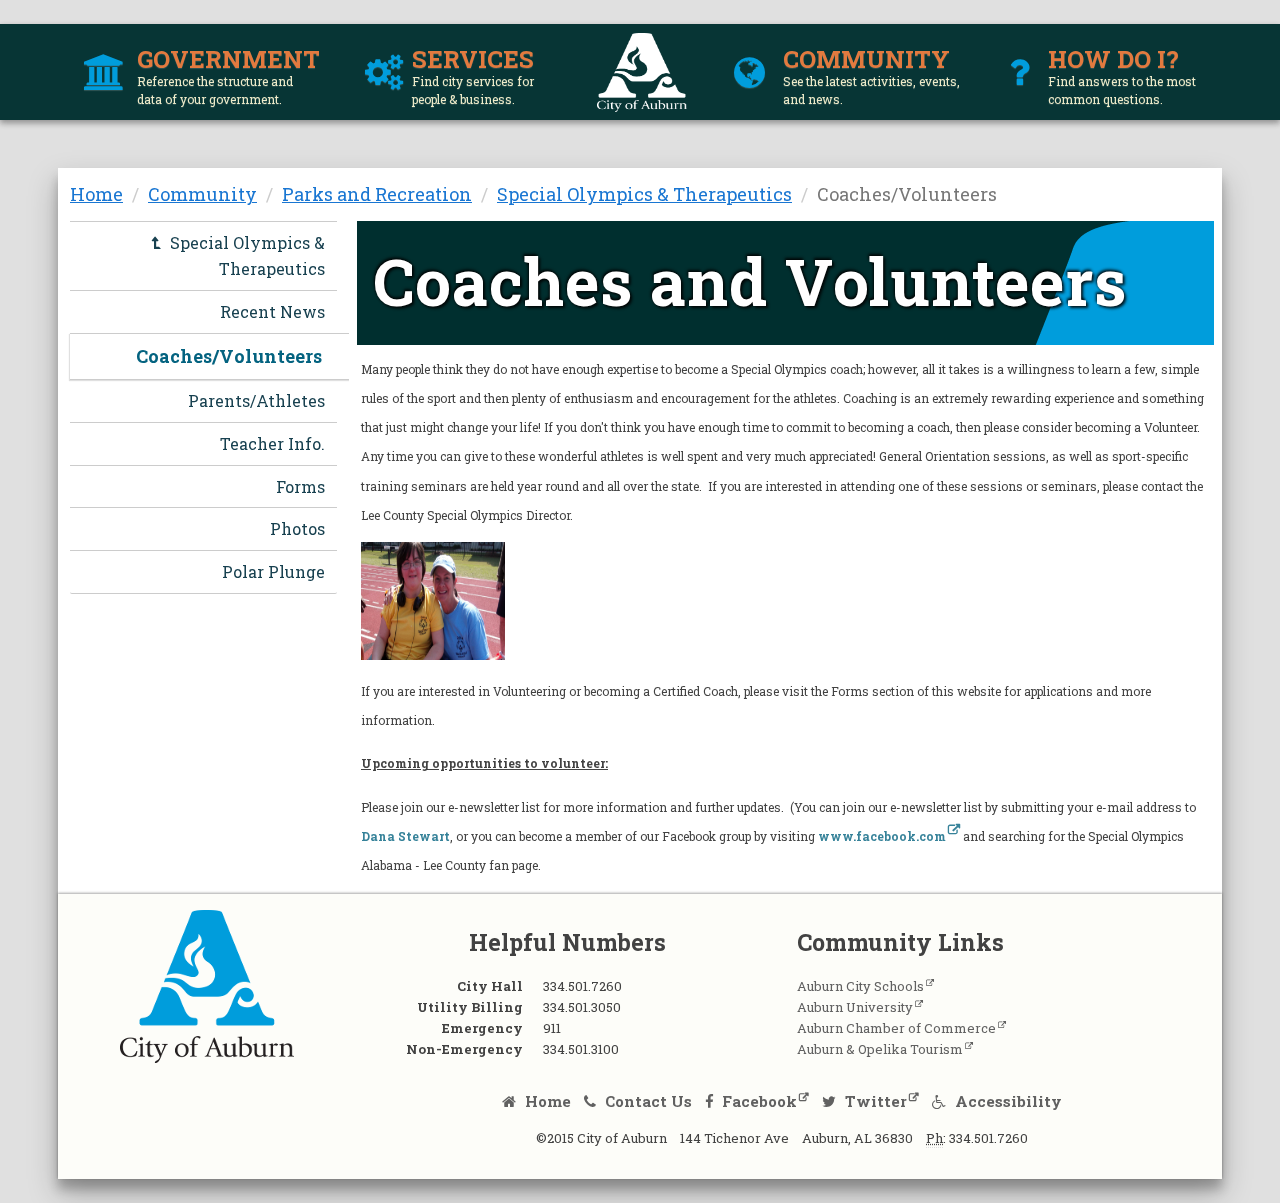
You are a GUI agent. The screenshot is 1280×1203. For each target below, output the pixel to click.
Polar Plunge (273, 571)
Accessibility (1006, 1101)
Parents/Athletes (256, 400)
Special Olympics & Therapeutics (644, 194)
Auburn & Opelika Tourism (880, 1049)
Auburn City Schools (860, 986)
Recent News (272, 311)
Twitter (874, 1101)
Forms (300, 486)
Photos (297, 528)
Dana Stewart (405, 836)
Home (96, 194)
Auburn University (855, 1007)
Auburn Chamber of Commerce (896, 1028)
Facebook (757, 1101)
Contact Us (646, 1101)
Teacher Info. (272, 443)
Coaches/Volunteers (229, 356)
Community (202, 194)
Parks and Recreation (377, 194)
